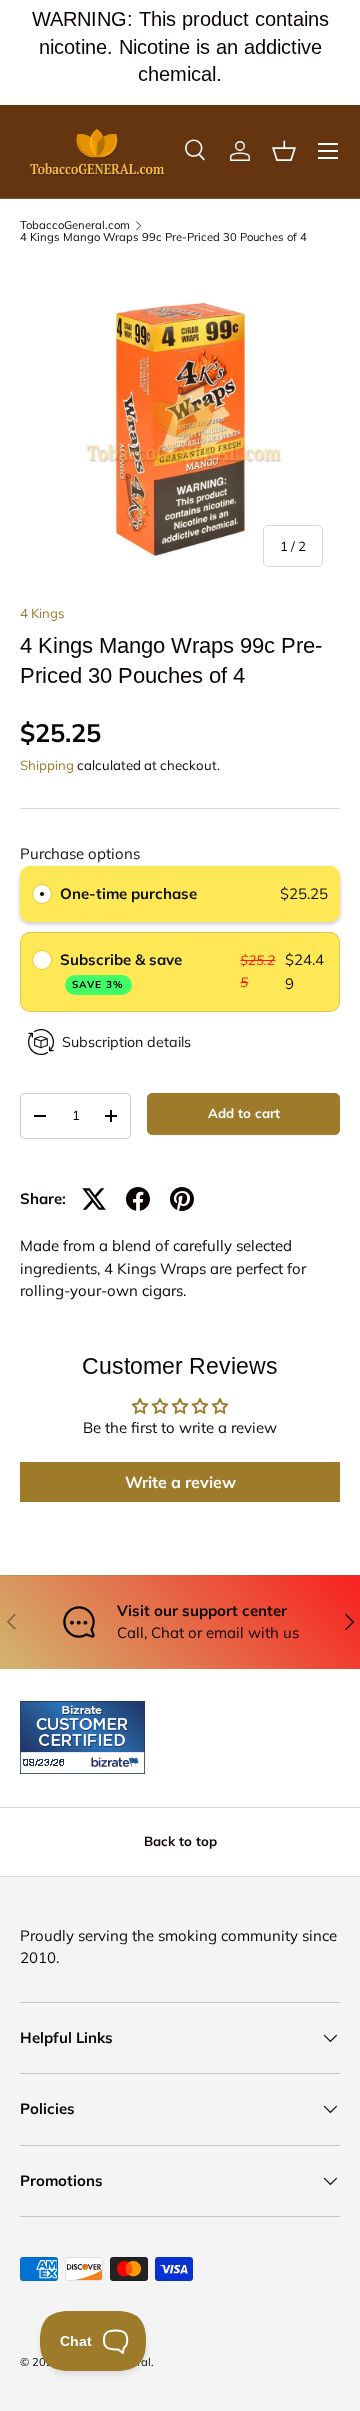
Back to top (180, 1841)
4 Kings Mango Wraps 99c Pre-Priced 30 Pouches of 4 (163, 237)
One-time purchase (128, 893)
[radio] (42, 894)
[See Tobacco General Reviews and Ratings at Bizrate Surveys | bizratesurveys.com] (82, 1737)
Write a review (180, 1482)
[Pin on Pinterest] (182, 1199)
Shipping (47, 765)
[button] (284, 151)
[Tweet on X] (94, 1199)
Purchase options (80, 853)
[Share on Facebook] (138, 1199)
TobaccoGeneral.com (75, 225)
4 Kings (42, 613)
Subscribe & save (123, 970)
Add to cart (244, 1113)
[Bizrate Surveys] (47, 1762)
